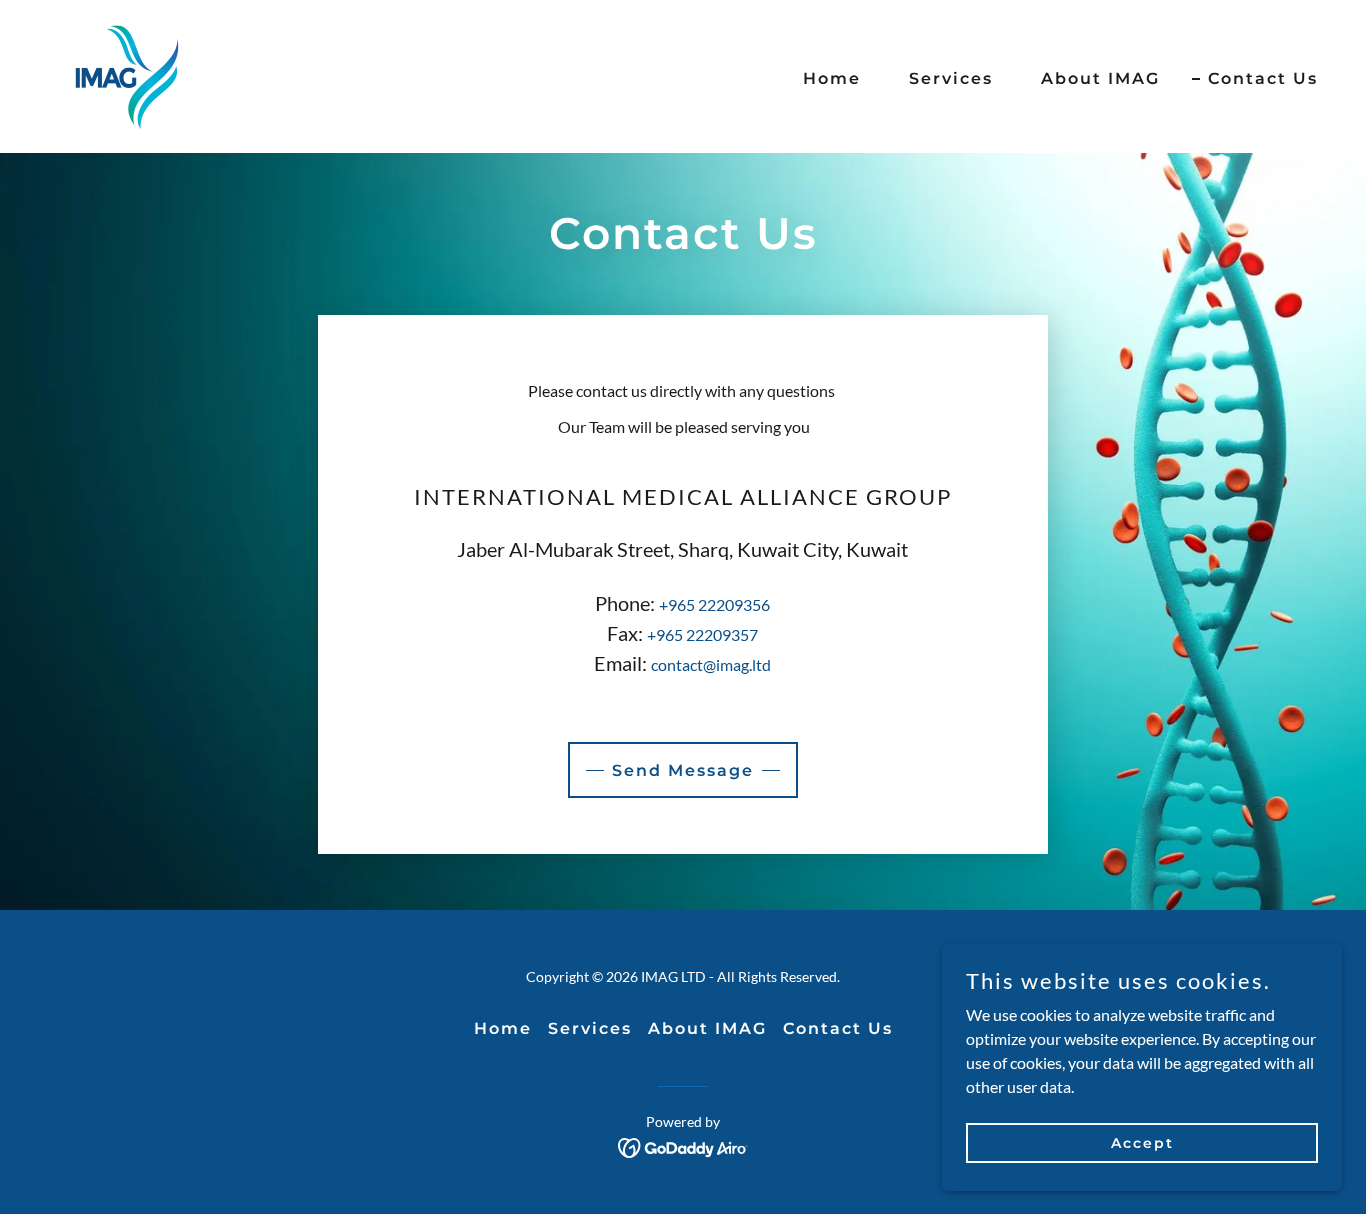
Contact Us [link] (1263, 78)
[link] (127, 74)
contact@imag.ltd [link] (711, 664)
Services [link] (951, 78)
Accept (1142, 1142)
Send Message (683, 770)
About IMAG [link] (1100, 78)
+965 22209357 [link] (702, 634)
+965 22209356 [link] (714, 604)
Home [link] (832, 78)
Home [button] (503, 1028)
